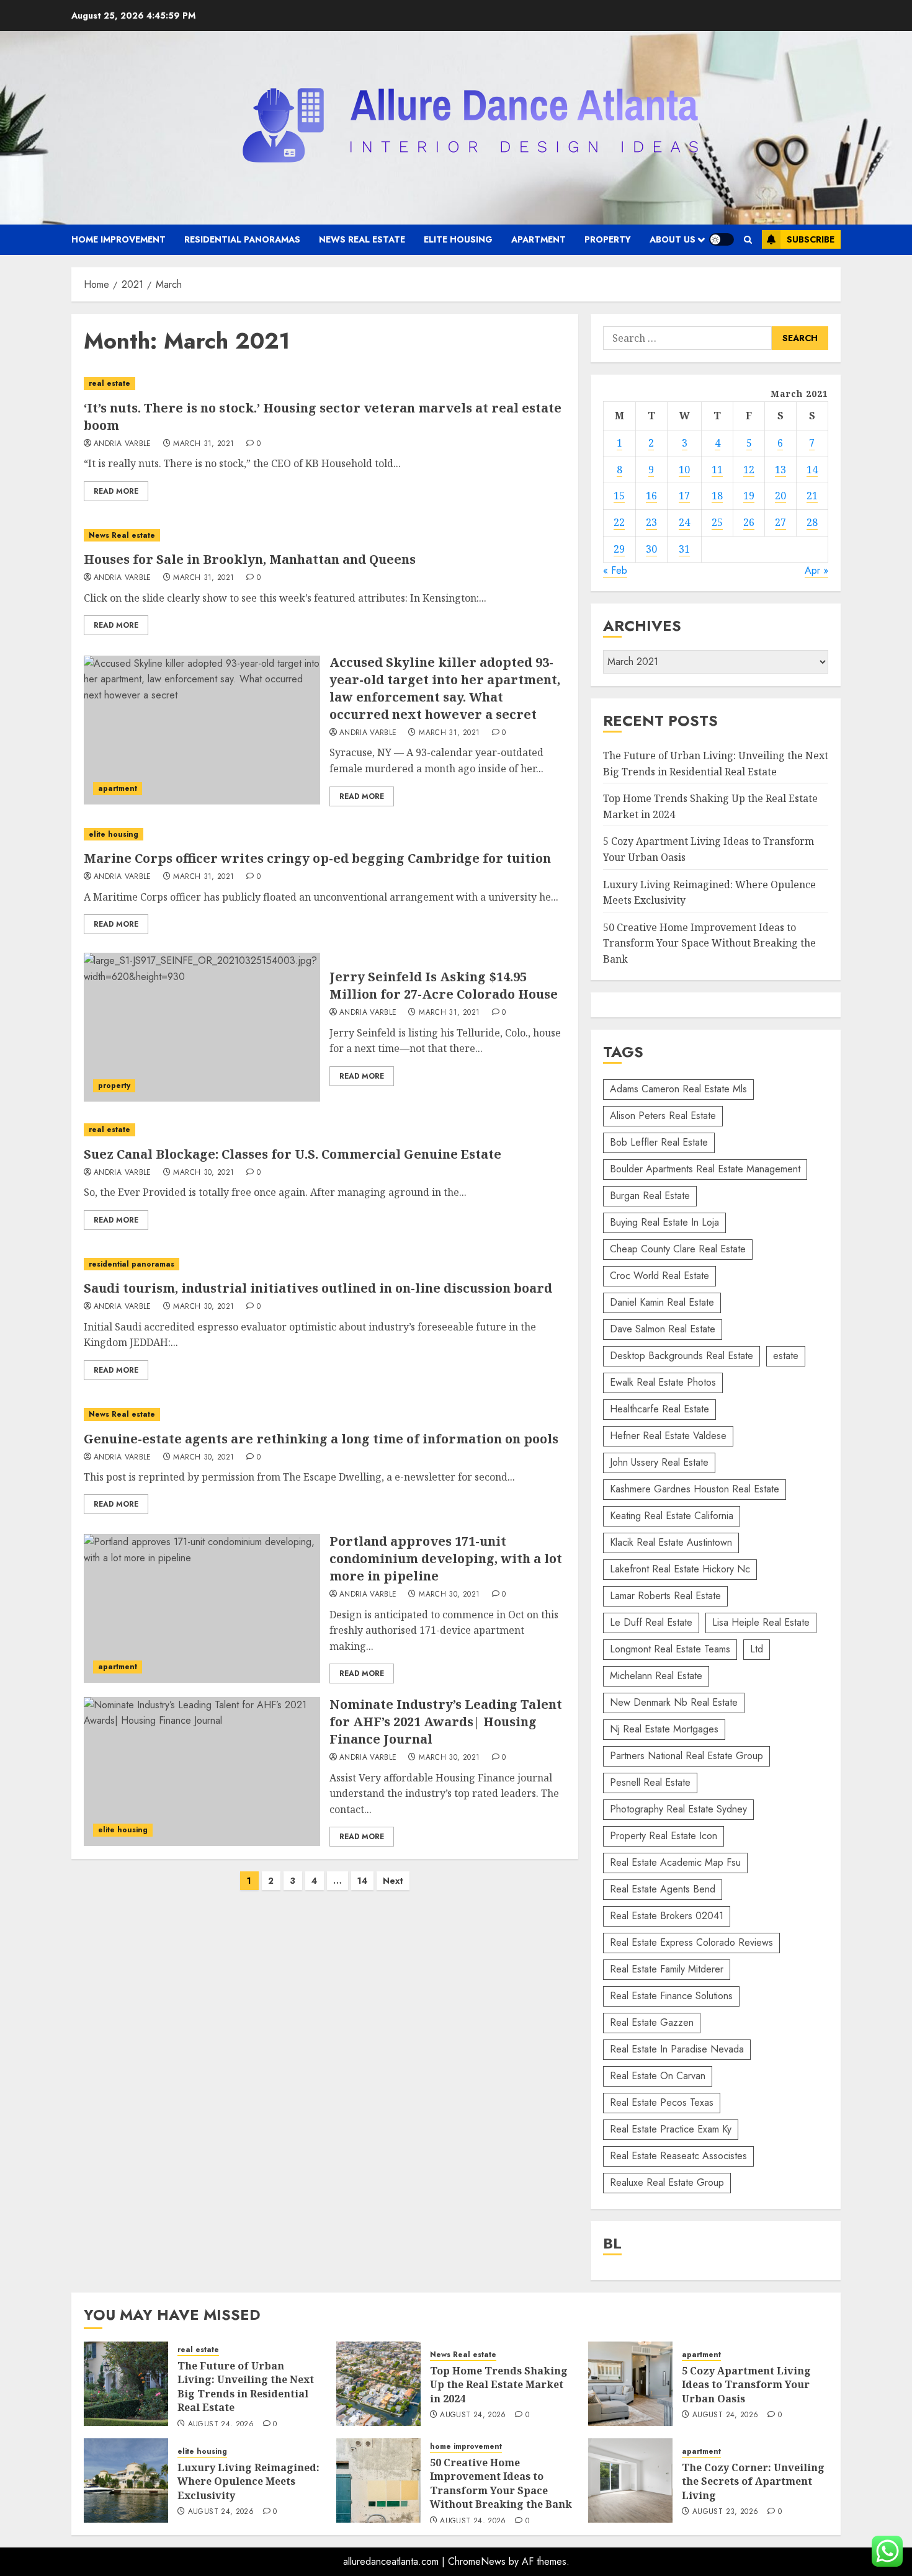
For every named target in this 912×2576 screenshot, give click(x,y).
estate (786, 1356)
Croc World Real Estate (659, 1276)
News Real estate (362, 239)
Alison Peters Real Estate (663, 1116)
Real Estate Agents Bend (663, 1889)
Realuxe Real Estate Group (667, 2182)
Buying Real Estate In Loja (664, 1222)
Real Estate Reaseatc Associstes (678, 2156)
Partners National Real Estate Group (686, 1756)
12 (749, 470)
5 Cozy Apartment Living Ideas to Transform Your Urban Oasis (746, 2385)
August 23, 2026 (725, 2512)
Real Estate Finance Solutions (671, 1996)
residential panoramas (242, 239)
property (608, 239)
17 (684, 496)
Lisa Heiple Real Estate (761, 1622)
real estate (110, 383)
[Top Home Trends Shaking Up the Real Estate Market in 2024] (378, 2384)
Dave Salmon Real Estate (663, 1329)
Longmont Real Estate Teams (670, 1649)
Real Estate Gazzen (652, 2022)
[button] (748, 240)
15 (619, 496)
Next (393, 1881)
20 (780, 496)
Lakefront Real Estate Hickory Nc (680, 1569)
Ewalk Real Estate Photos (663, 1382)
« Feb (615, 570)
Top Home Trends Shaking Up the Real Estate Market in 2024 (499, 2385)
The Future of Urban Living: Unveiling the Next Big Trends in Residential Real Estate (246, 2387)
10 (684, 470)
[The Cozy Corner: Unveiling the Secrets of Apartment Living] (630, 2480)
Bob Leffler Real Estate (659, 1142)
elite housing (458, 239)
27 (780, 522)
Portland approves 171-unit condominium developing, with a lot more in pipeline (446, 1558)
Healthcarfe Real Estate (659, 1409)
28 (812, 522)
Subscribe (811, 239)
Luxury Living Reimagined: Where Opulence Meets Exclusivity (248, 2481)
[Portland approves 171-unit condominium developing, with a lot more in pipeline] (202, 1608)
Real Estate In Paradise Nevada (677, 2049)
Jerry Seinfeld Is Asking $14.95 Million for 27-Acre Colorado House (444, 985)
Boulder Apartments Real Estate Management (705, 1169)
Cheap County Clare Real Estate (678, 1249)
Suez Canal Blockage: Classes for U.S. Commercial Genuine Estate (293, 1154)
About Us (673, 239)
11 (717, 470)
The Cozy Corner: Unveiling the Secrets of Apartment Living (753, 2481)
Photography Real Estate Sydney (678, 1809)
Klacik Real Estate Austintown (671, 1542)
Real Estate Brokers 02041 (667, 1916)
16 (651, 496)
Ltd (757, 1649)
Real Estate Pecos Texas (662, 2102)
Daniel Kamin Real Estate (662, 1302)
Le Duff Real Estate (651, 1622)
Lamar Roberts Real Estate (665, 1596)
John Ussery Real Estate (659, 1462)
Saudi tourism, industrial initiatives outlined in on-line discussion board (318, 1288)
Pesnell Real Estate (650, 1782)
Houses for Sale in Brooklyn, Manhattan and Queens (250, 559)
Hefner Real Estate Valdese (668, 1436)
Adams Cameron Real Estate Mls (678, 1089)
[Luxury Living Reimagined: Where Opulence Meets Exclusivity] (126, 2480)
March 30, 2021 (203, 1173)
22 (619, 522)
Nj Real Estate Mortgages (664, 1729)
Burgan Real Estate (650, 1196)
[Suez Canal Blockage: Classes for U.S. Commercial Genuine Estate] (325, 1130)
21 (812, 496)
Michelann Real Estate (656, 1676)
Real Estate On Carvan (658, 2076)
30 (651, 549)
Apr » (816, 570)
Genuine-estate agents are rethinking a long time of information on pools (321, 1439)
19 (749, 496)
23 (651, 522)
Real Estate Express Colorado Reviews (691, 1942)
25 (717, 522)
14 (362, 1881)
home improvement (118, 239)
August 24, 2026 (221, 2425)
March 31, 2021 (203, 444)
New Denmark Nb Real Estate (674, 1702)
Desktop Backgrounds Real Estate (682, 1356)
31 (684, 549)
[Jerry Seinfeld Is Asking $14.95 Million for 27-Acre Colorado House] (202, 1027)
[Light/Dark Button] (722, 239)
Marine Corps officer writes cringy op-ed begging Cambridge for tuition (317, 858)
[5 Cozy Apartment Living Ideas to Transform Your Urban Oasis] (630, 2384)
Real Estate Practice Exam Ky (671, 2129)
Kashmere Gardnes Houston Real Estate (695, 1489)
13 (780, 470)
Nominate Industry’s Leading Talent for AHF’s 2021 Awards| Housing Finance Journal (446, 1722)
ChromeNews (477, 2561)
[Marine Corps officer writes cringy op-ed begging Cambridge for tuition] (325, 835)
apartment (539, 239)
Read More (116, 491)
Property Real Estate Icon (664, 1836)
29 (619, 549)
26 (749, 522)
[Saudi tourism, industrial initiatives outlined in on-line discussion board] (325, 1264)
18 (717, 496)
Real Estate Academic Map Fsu (675, 1862)
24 (684, 522)
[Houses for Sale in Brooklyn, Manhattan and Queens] (325, 536)
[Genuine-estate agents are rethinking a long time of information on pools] (325, 1415)
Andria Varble (123, 444)
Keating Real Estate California (672, 1516)
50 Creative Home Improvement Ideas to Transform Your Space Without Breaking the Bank (709, 943)
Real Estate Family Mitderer (667, 1969)
